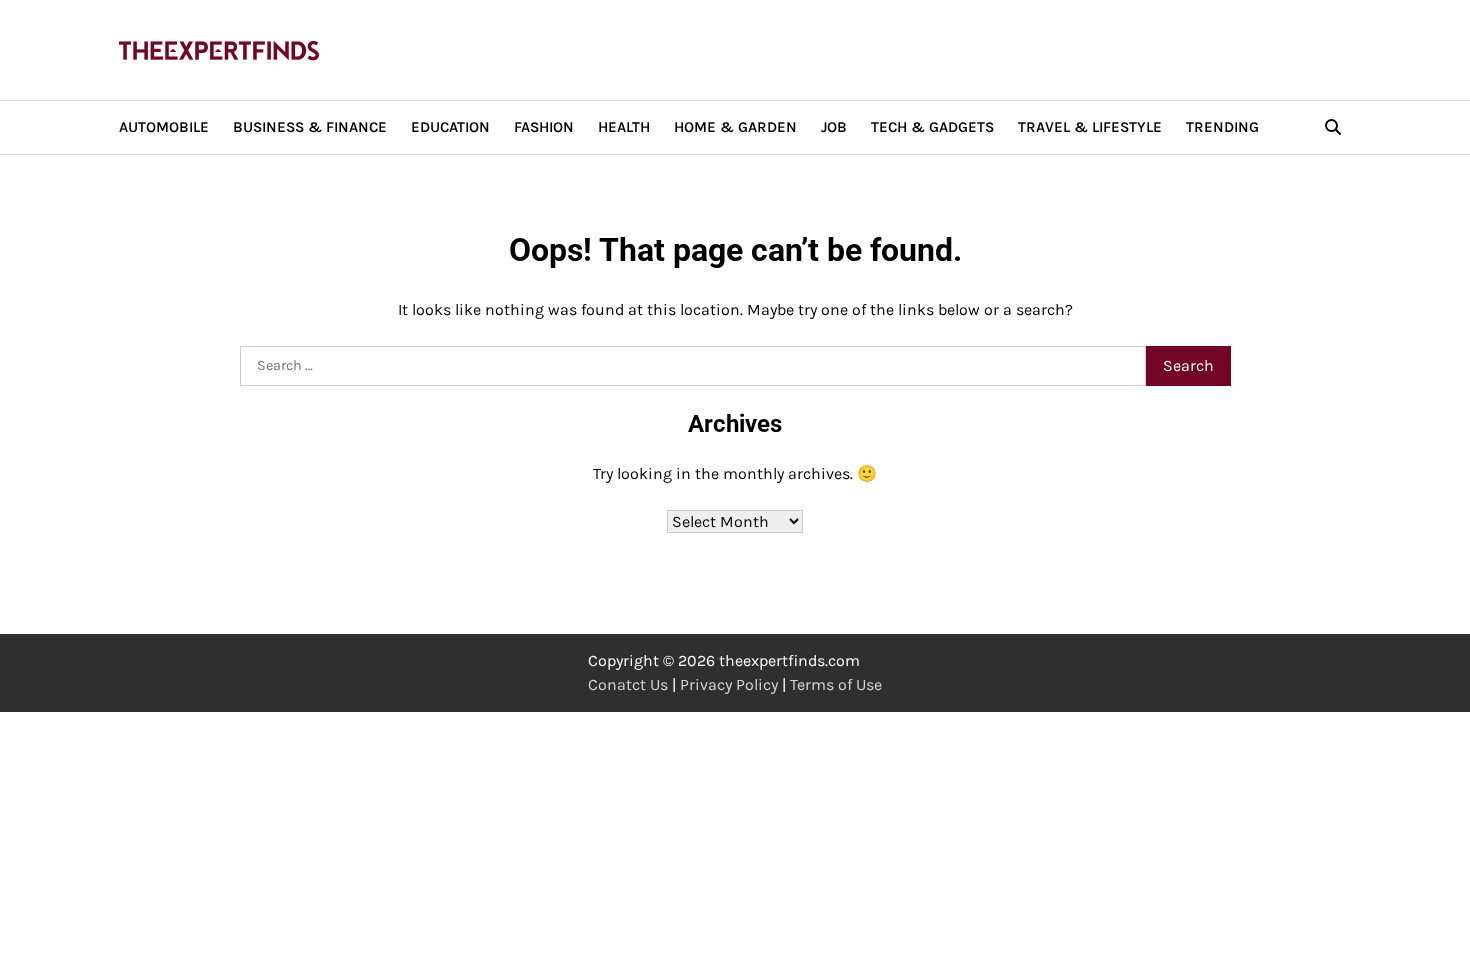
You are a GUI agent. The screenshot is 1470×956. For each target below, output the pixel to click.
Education (450, 127)
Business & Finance (310, 127)
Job (834, 127)
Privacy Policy (729, 684)
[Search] (1333, 127)
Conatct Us (628, 684)
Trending (1222, 127)
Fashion (544, 127)
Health (624, 127)
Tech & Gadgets (932, 127)
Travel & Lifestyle (1090, 127)
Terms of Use (836, 684)
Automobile (164, 127)
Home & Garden (735, 127)
